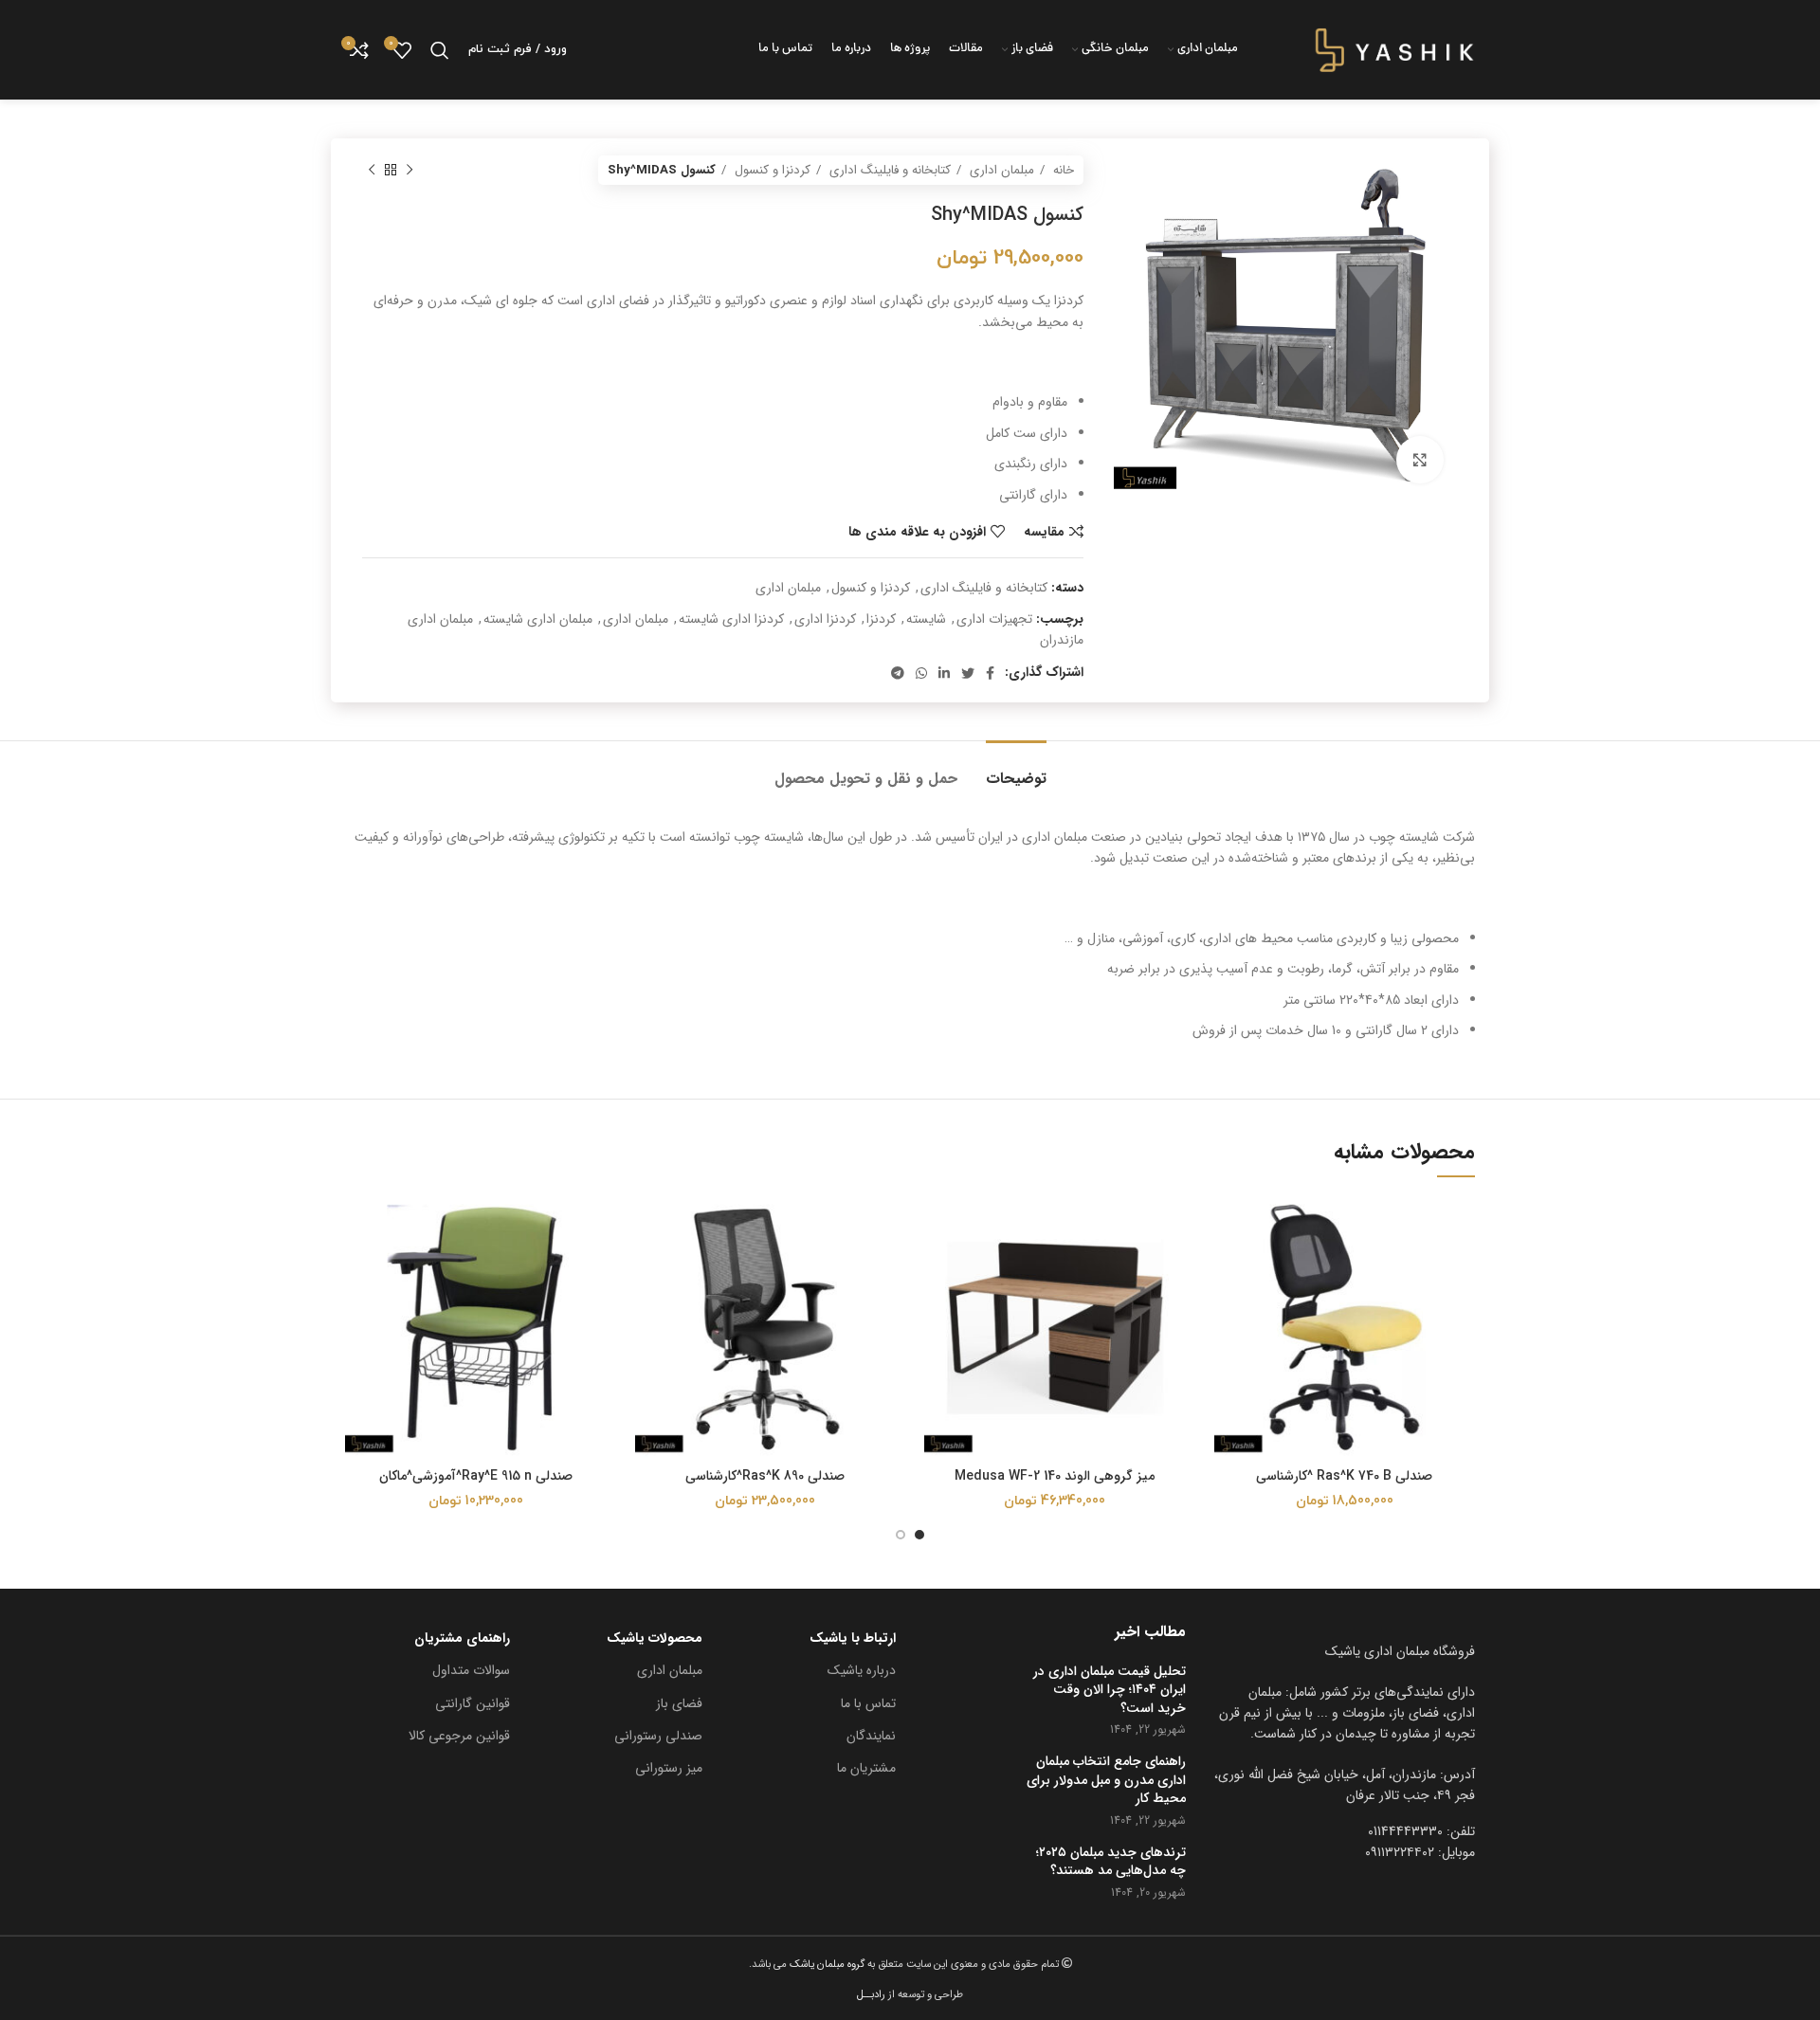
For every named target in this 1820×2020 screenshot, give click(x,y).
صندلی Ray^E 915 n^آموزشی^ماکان (476, 1476)
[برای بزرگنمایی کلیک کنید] (1420, 460)
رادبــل (871, 1994)
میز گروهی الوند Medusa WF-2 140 (1055, 1476)
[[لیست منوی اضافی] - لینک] (1345, 1785)
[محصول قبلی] (409, 171)
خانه (1062, 170)
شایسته (926, 619)
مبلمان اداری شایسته (538, 619)
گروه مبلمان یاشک (826, 1964)
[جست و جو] (440, 50)
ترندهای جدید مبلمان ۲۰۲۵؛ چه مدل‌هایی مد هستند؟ (1111, 1862)
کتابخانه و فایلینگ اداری (888, 170)
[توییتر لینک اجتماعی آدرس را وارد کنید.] (968, 673)
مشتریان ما (866, 1768)
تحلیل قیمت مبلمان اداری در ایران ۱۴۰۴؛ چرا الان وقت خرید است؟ (1110, 1691)
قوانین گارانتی (473, 1703)
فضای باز (679, 1703)
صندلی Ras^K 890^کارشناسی (765, 1476)
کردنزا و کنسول (771, 170)
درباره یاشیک (862, 1670)
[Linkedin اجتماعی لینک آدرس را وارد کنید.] (944, 673)
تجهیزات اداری (994, 619)
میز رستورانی (669, 1768)
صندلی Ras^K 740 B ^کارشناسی (1344, 1476)
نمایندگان (871, 1736)
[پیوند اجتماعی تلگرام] (898, 673)
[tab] (1016, 769)
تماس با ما (868, 1703)
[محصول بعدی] (372, 171)
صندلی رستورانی (658, 1736)
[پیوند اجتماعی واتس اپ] (921, 673)
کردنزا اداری (825, 619)
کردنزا (881, 619)
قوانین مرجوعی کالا (459, 1736)
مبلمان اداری (1000, 170)
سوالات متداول (471, 1670)
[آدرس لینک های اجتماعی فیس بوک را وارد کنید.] (990, 673)
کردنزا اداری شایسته (731, 619)
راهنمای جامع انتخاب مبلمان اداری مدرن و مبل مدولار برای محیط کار (1106, 1781)
